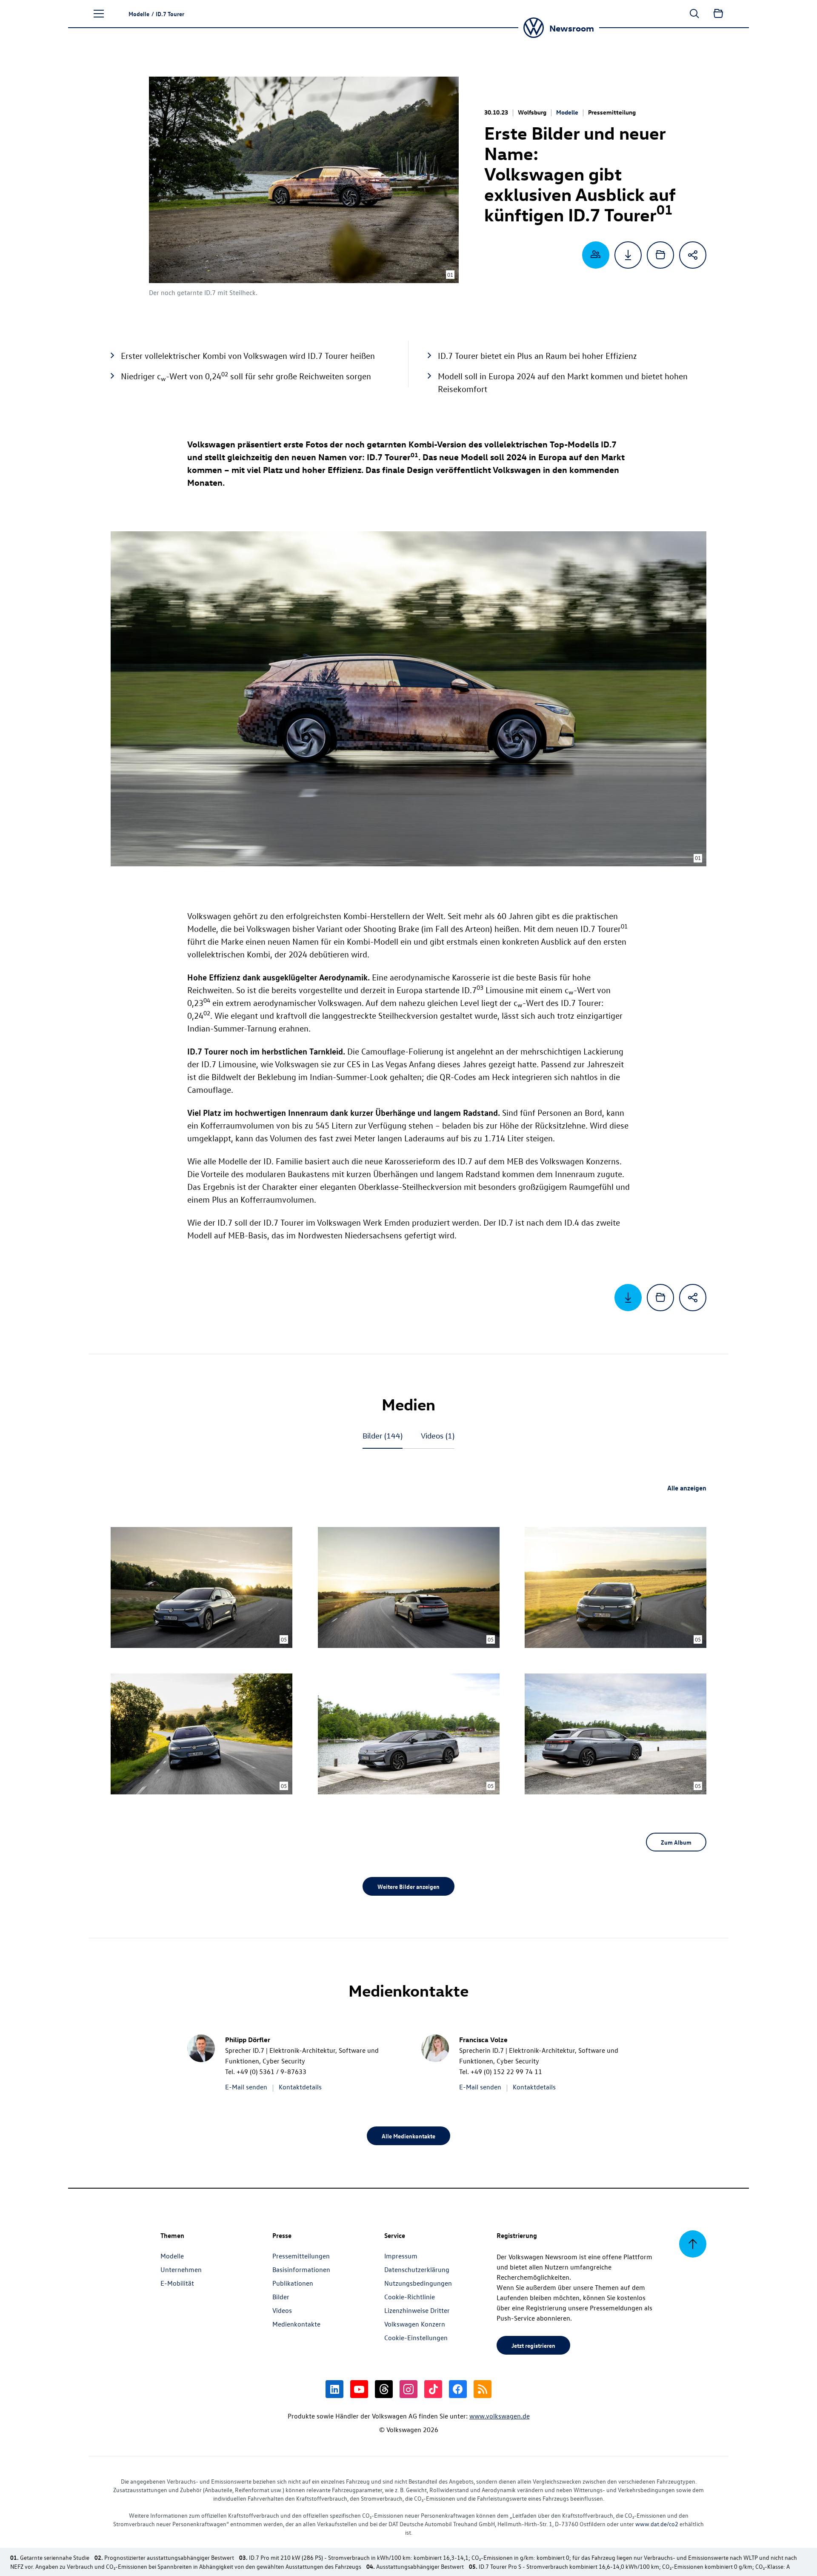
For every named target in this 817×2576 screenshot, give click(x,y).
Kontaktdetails (300, 2087)
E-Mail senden (246, 2087)
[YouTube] (359, 2389)
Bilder (383, 1436)
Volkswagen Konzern (415, 2324)
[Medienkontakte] (596, 255)
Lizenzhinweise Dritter (417, 2310)
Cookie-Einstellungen (416, 2338)
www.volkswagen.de (500, 2416)
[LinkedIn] (334, 2389)
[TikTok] (433, 2389)
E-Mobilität (177, 2283)
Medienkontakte (296, 2324)
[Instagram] (408, 2389)
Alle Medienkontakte (408, 2136)
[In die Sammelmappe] (660, 255)
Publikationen (293, 2283)
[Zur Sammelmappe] (718, 14)
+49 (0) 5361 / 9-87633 (271, 2072)
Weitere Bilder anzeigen (408, 1886)
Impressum (401, 2256)
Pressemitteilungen (301, 2256)
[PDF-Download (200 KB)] (628, 255)
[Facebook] (458, 2389)
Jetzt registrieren (533, 2345)
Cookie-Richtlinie (410, 2297)
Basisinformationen (301, 2269)
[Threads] (384, 2389)
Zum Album (676, 1842)
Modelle (567, 112)
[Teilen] (693, 255)
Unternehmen (181, 2269)
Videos (438, 1436)
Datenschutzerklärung (417, 2269)
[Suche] (694, 14)
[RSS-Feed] (483, 2389)
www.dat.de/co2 (657, 2524)
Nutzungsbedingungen (418, 2283)
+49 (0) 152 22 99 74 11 (506, 2072)
